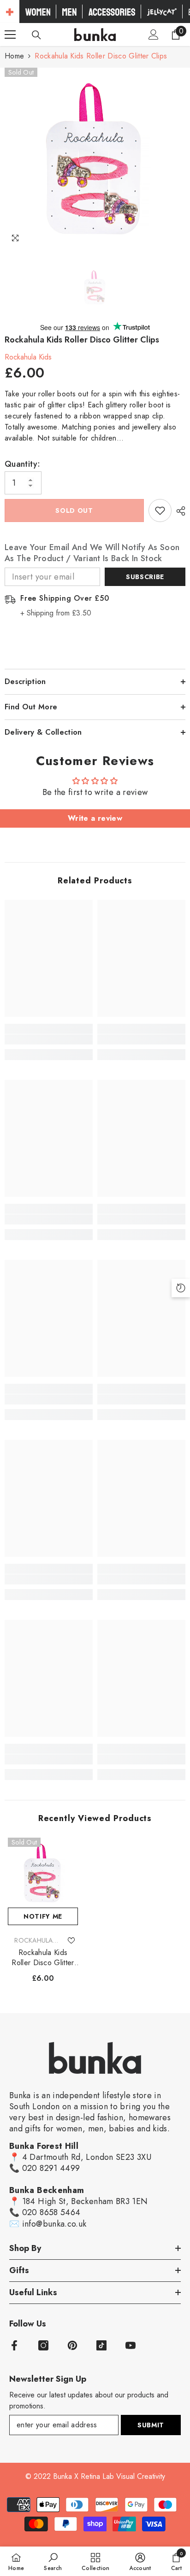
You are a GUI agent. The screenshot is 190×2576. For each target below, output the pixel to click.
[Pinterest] (72, 2345)
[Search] (36, 35)
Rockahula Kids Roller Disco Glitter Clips (43, 1958)
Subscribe (145, 577)
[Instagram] (43, 2345)
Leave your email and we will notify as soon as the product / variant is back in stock (92, 553)
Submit (151, 2425)
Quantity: (22, 464)
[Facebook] (14, 2345)
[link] (49, 1039)
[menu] (10, 35)
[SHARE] (178, 511)
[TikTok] (101, 2345)
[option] (95, 158)
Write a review (95, 818)
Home (14, 56)
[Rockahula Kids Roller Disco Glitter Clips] (43, 1873)
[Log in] (154, 35)
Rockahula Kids (28, 357)
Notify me (43, 1916)
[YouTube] (131, 2345)
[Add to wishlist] (160, 511)
